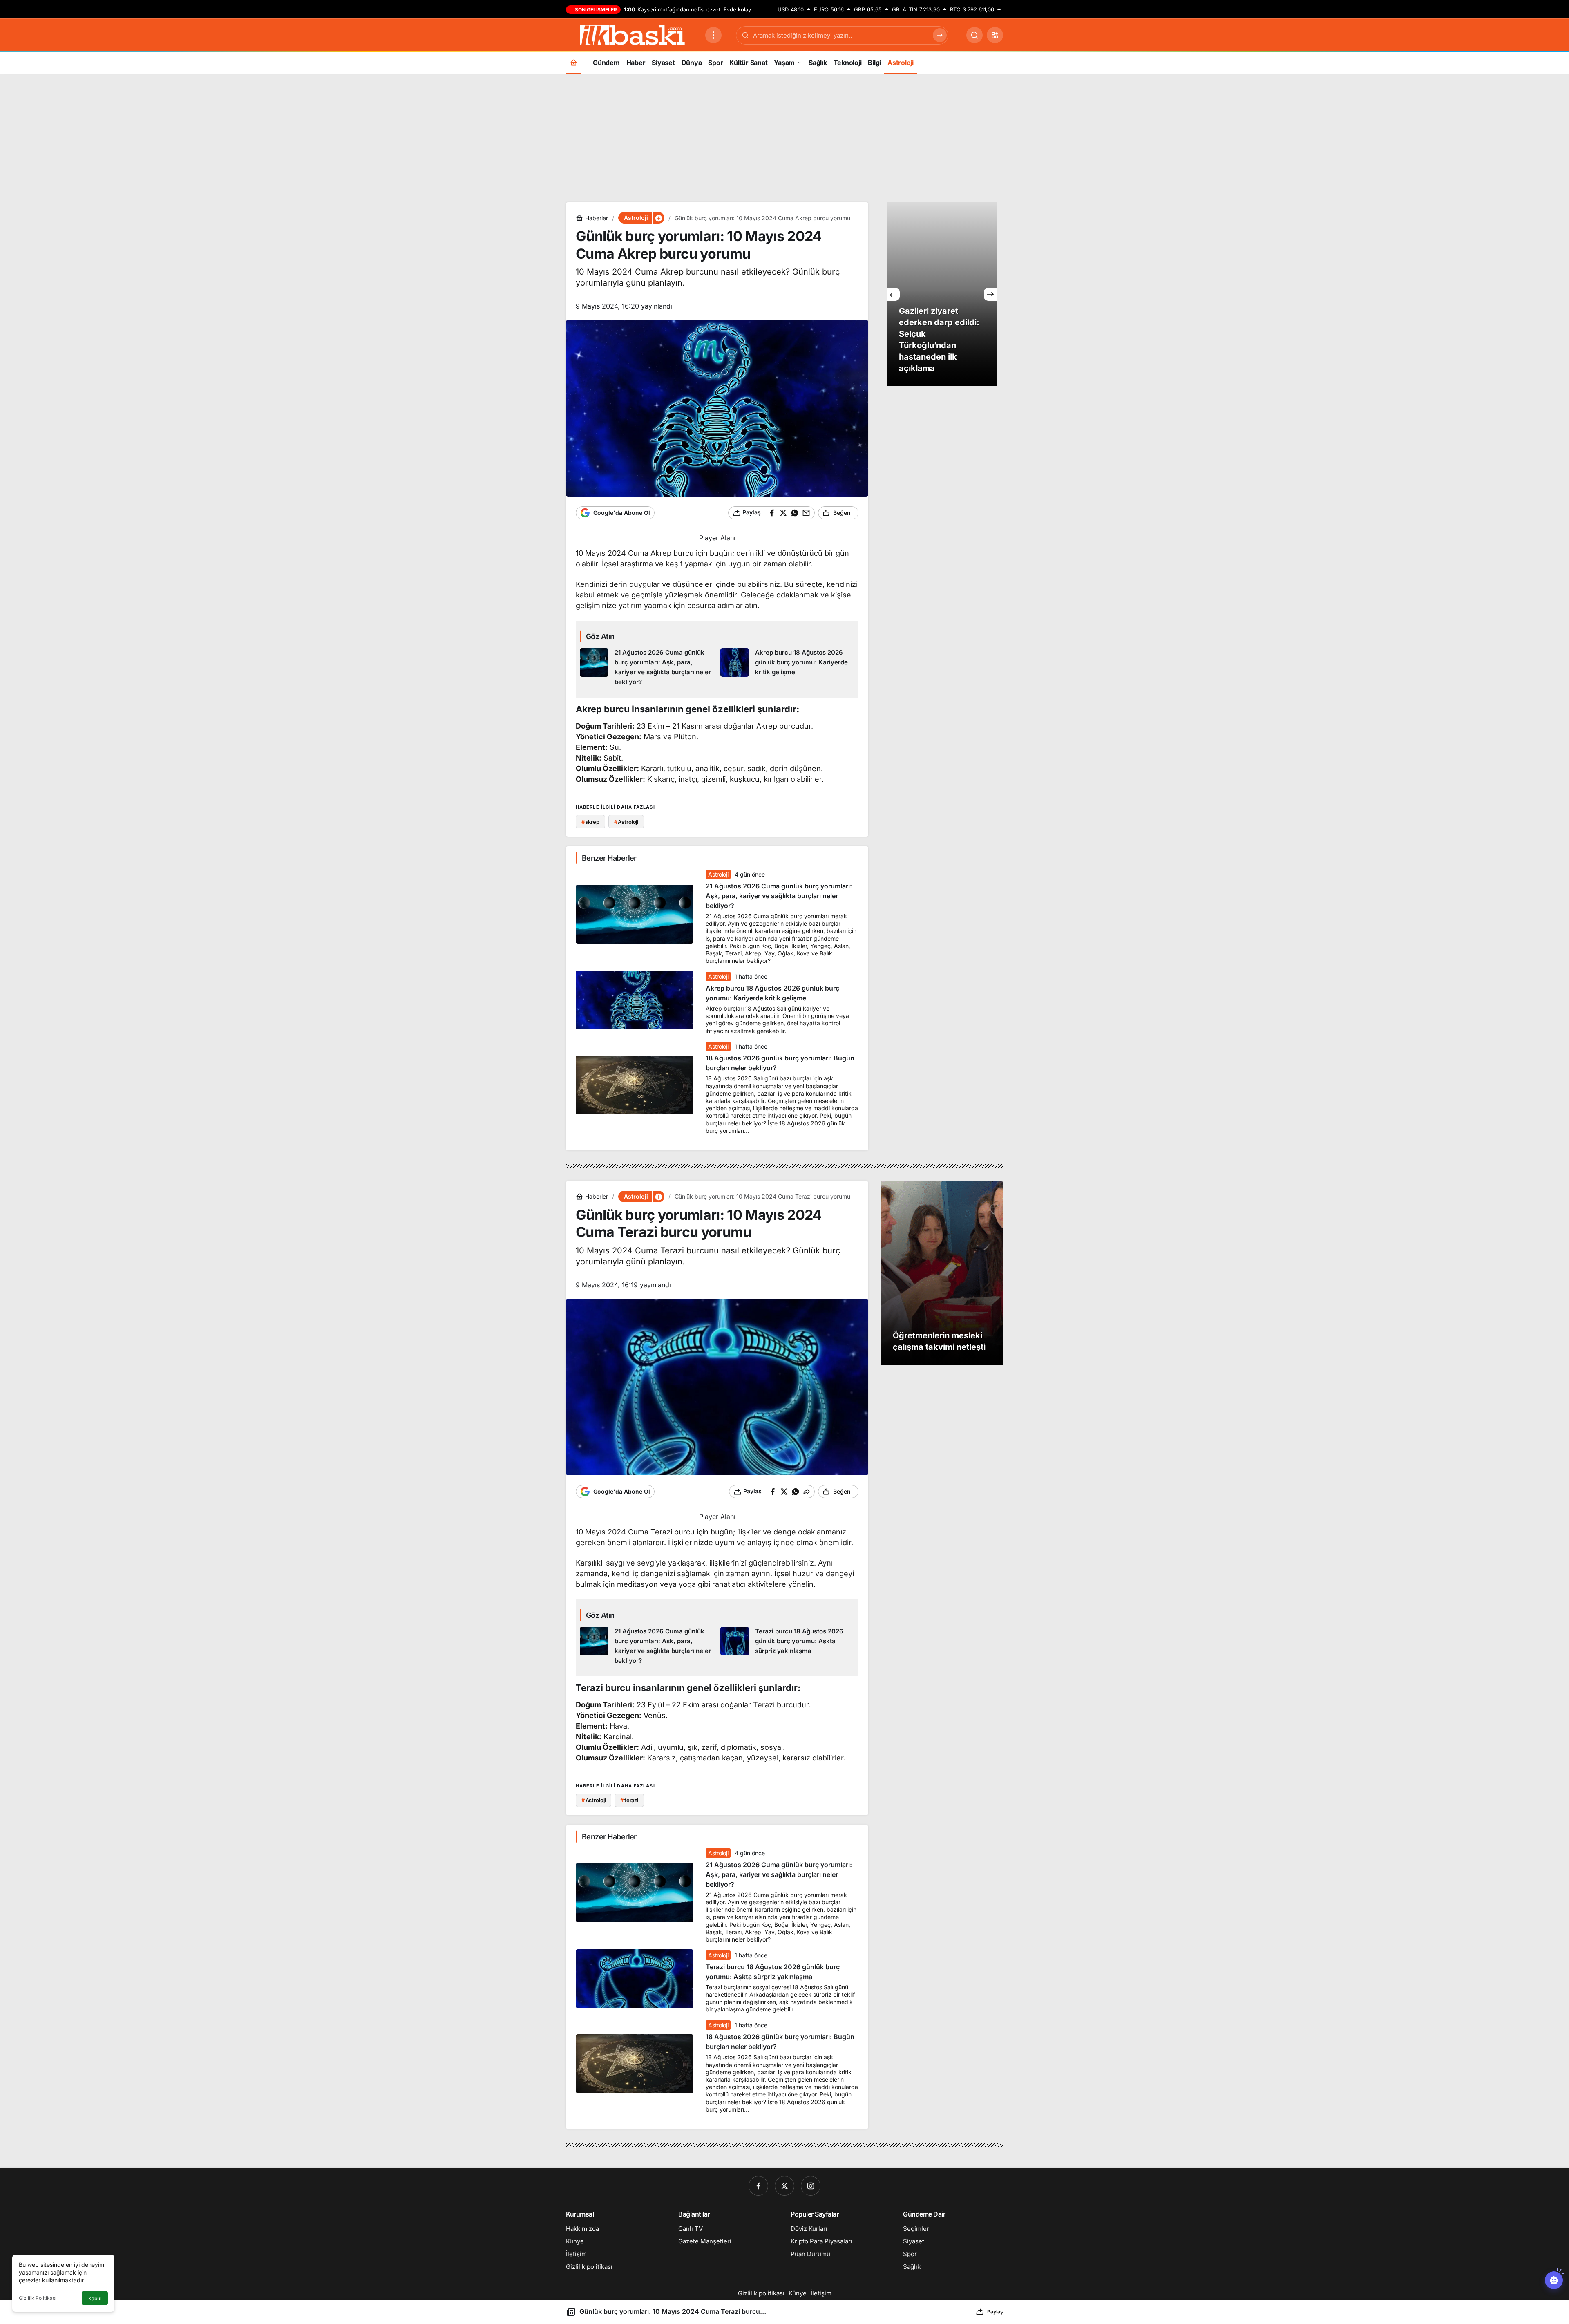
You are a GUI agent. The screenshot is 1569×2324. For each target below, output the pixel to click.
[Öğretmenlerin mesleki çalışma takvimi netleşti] (942, 1273)
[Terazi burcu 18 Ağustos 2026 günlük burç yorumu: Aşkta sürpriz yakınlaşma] (788, 1646)
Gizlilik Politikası (38, 2298)
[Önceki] (893, 294)
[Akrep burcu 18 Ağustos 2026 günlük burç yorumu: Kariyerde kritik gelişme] (788, 668)
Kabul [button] (95, 2298)
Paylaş (995, 2312)
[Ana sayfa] (574, 62)
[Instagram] (811, 2186)
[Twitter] (784, 2186)
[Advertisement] (784, 137)
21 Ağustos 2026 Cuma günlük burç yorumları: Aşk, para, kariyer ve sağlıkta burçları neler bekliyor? (779, 896)
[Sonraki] (990, 294)
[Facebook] (758, 2186)
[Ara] (974, 35)
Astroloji (718, 874)
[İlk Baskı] (632, 34)
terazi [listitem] (629, 1800)
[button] (995, 35)
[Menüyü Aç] (713, 35)
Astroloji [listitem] (626, 822)
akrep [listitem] (590, 822)
